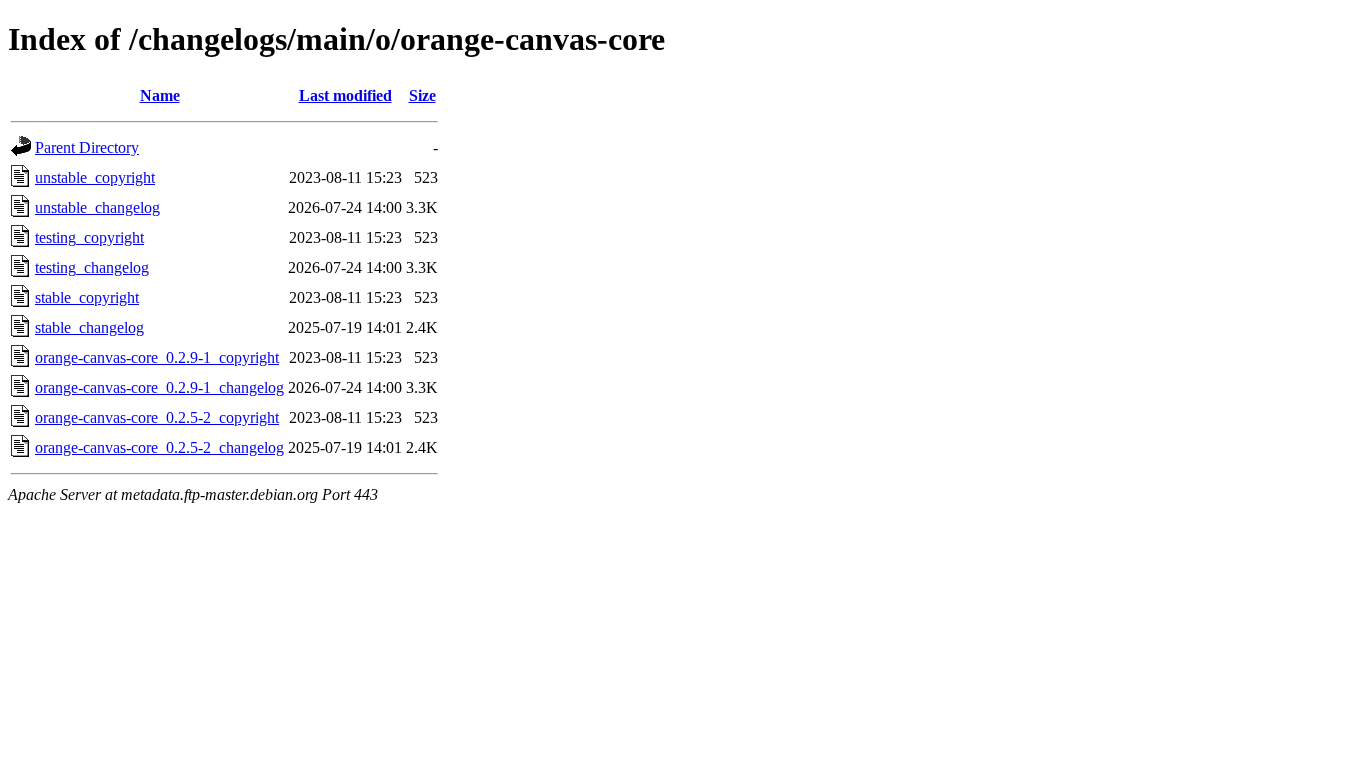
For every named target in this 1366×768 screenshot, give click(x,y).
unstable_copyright (95, 177)
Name (160, 95)
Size (422, 95)
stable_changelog (89, 327)
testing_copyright (89, 237)
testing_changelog (92, 267)
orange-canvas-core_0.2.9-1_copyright (157, 357)
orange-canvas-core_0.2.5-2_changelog (159, 447)
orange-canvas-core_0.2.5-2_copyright (157, 417)
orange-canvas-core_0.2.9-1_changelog (159, 387)
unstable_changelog (97, 207)
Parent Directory (87, 147)
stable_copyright (87, 297)
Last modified (345, 95)
